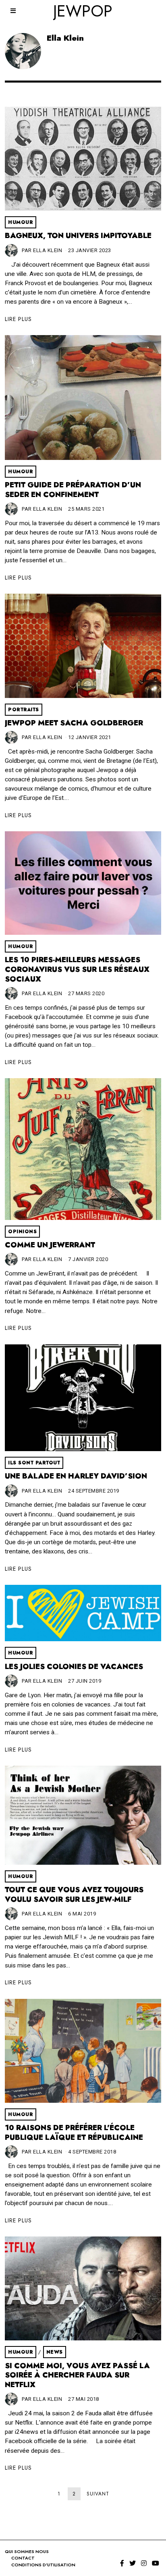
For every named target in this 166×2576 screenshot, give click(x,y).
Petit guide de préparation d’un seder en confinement (73, 490)
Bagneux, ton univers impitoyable (78, 236)
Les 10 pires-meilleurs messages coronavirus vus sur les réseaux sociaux (77, 969)
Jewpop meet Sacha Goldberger (74, 723)
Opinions (22, 1232)
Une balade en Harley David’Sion (76, 1476)
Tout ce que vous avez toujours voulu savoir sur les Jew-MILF (74, 1895)
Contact (23, 2558)
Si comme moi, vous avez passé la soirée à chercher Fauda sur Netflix (77, 2375)
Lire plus (18, 319)
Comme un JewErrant (50, 1245)
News (55, 2352)
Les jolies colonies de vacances (74, 1667)
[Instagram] (144, 2563)
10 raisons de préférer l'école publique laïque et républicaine (74, 2133)
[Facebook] (122, 2563)
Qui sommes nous (27, 2551)
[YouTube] (156, 2563)
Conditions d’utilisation (43, 2565)
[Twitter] (133, 2563)
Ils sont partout (34, 1463)
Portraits (24, 710)
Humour (21, 222)
